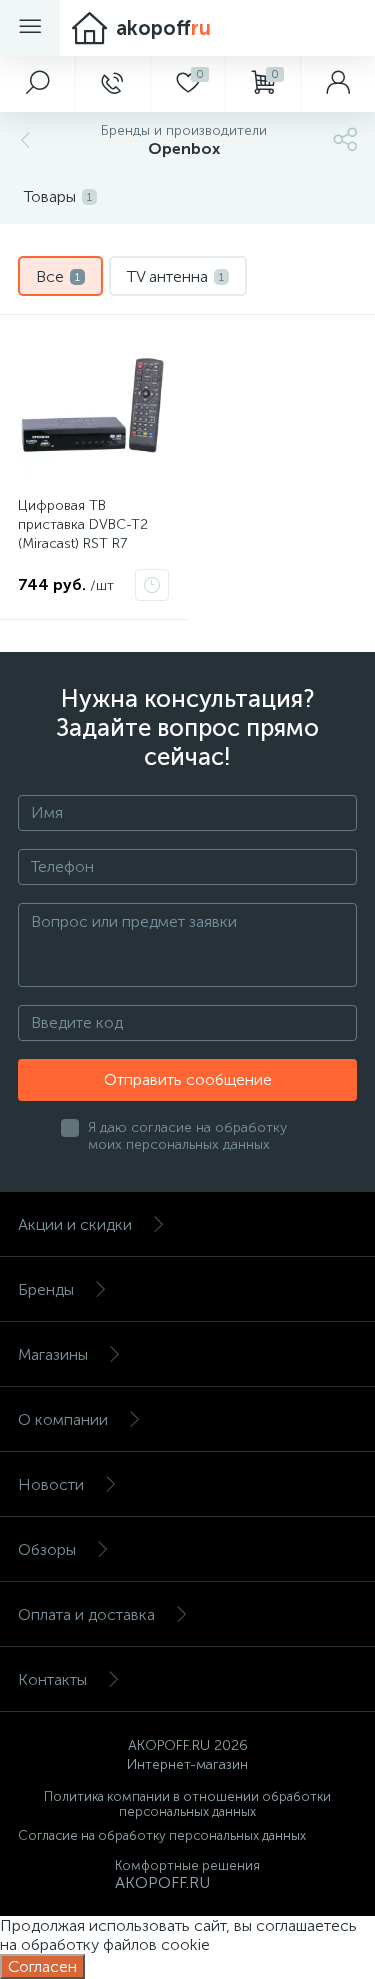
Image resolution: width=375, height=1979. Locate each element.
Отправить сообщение (188, 1079)
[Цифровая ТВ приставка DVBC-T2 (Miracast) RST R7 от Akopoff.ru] (93, 408)
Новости (51, 1484)
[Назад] (23, 140)
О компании (63, 1419)
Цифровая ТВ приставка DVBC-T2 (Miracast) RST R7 (83, 524)
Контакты (52, 1679)
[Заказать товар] (152, 585)
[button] (37, 84)
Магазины (53, 1354)
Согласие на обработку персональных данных (162, 1835)
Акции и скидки (75, 1224)
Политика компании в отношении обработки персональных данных (187, 1804)
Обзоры (47, 1549)
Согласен (42, 1966)
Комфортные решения (187, 1865)
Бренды (46, 1289)
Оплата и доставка (86, 1614)
